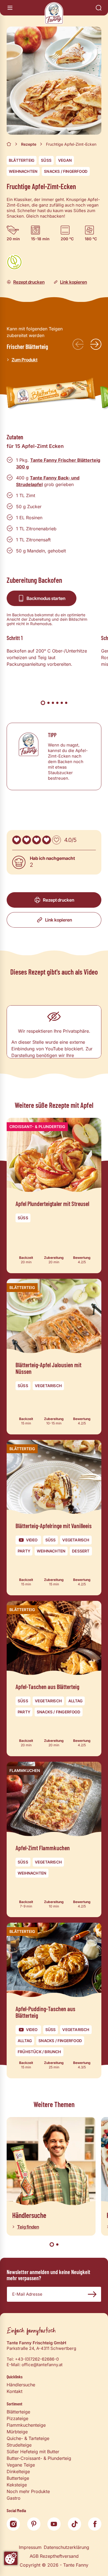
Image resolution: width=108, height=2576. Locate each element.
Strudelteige (19, 2445)
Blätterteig (22, 160)
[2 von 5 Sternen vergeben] (27, 840)
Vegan (65, 160)
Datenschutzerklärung (66, 2547)
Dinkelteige (18, 2471)
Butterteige (18, 2478)
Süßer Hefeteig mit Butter (33, 2452)
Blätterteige (18, 2412)
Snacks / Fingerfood (66, 171)
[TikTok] (74, 2524)
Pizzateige (17, 2418)
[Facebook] (95, 2524)
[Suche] (99, 8)
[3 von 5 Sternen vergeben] (37, 840)
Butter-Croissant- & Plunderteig (39, 2458)
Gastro (14, 2498)
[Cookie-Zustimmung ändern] (11, 2558)
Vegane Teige (21, 2465)
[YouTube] (54, 2524)
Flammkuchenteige (26, 2425)
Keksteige (17, 2485)
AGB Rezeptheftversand (54, 2556)
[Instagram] (13, 2524)
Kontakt (15, 2391)
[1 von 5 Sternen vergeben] (17, 840)
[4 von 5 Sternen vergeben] (47, 840)
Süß (46, 160)
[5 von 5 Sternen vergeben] (56, 840)
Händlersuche (21, 2385)
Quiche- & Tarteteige (28, 2438)
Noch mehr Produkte (28, 2491)
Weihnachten (23, 171)
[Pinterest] (34, 2524)
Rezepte (29, 144)
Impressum (30, 2547)
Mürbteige (17, 2432)
